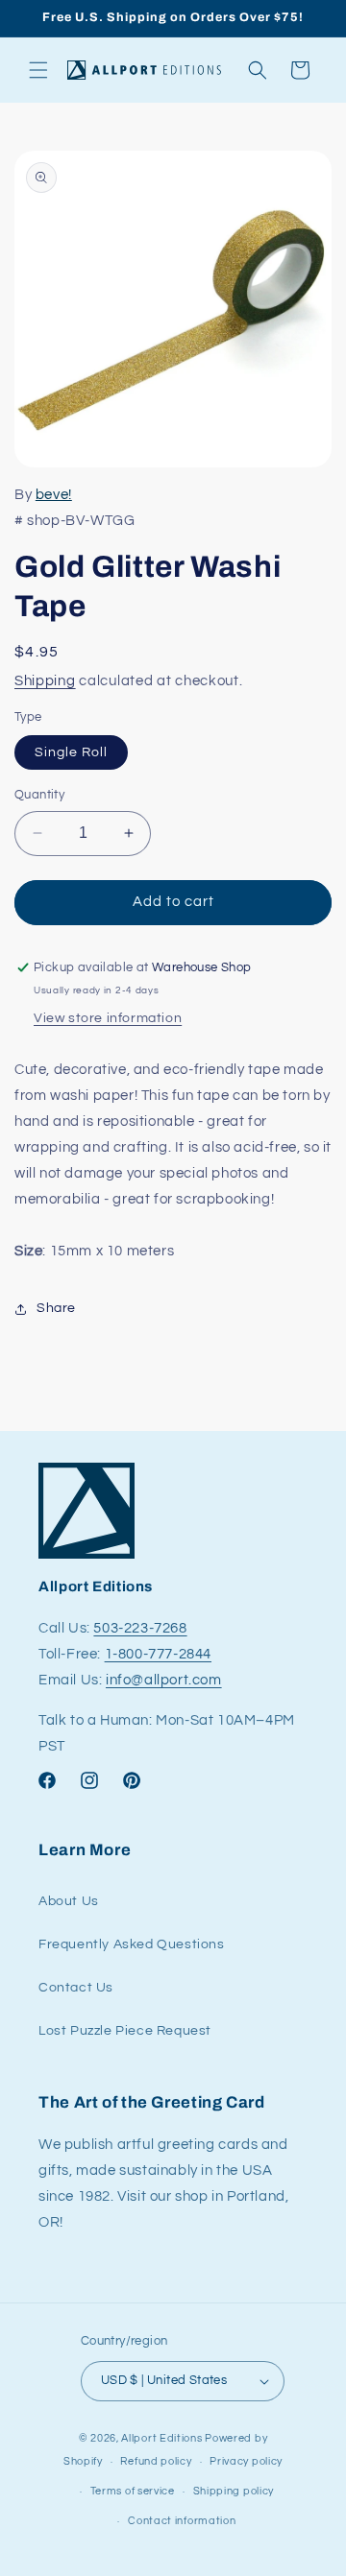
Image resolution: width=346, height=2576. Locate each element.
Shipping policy (234, 2491)
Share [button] (56, 1308)
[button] (38, 70)
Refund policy (156, 2461)
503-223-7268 (140, 1628)
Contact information (182, 2521)
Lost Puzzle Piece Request (125, 2031)
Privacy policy (246, 2461)
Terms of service (133, 2491)
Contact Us (76, 1988)
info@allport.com (164, 1680)
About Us (69, 1901)
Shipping (45, 681)
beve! (54, 495)
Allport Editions (161, 2438)
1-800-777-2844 (158, 1654)
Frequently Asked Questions (132, 1944)
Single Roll (71, 752)
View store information (108, 1018)
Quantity (39, 795)
